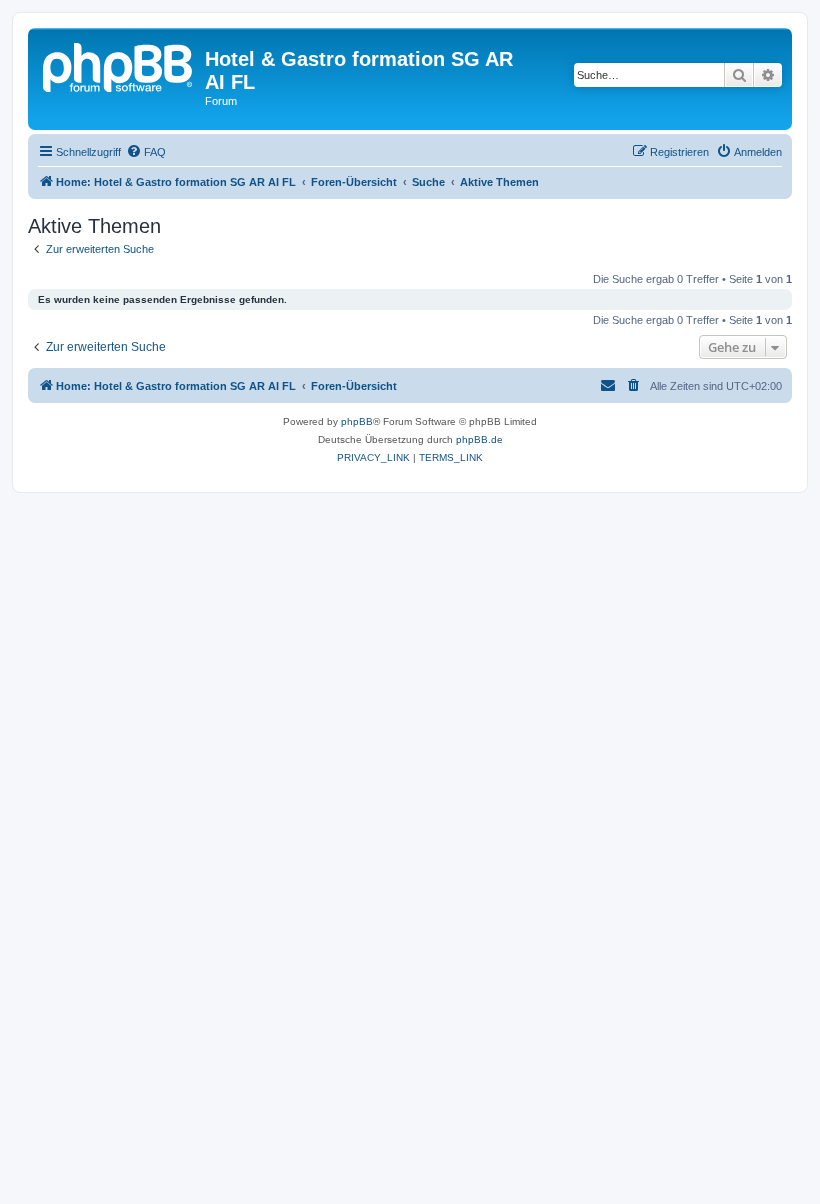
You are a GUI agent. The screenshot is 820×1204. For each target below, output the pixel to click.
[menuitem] (146, 152)
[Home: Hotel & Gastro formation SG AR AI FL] (119, 65)
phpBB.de (479, 439)
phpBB (357, 421)
